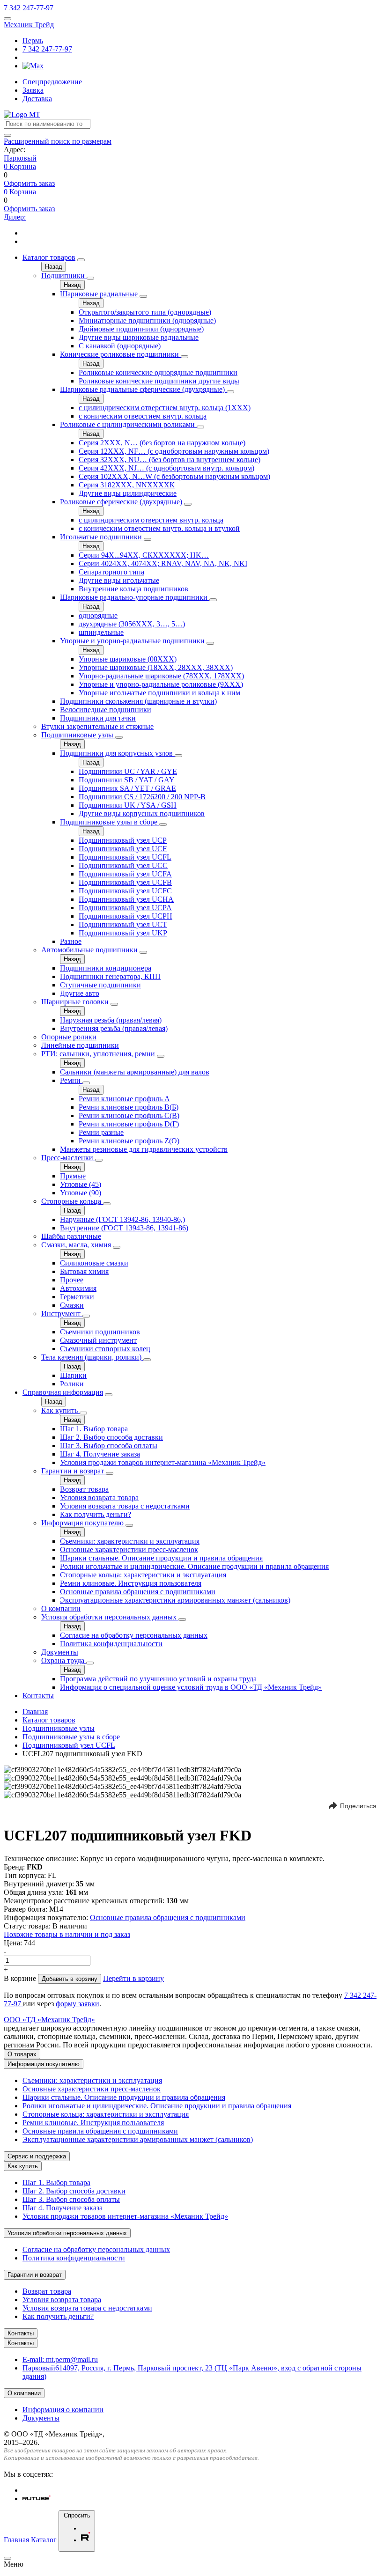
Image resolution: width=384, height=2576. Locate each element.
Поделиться (358, 1806)
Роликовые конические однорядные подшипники (158, 372)
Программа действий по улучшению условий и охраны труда (158, 1679)
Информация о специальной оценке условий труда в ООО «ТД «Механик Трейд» (191, 1687)
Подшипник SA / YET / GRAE (127, 788)
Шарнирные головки (76, 1002)
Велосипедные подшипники (106, 710)
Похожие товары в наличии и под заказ (67, 1934)
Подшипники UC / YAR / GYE (128, 771)
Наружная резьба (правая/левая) (111, 1020)
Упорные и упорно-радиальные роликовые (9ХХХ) (161, 684)
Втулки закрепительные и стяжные (97, 726)
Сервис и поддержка (37, 2156)
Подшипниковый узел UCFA (125, 874)
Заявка (33, 90)
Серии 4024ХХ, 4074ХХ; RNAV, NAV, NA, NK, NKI (163, 563)
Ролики (72, 1384)
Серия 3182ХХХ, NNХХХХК (127, 485)
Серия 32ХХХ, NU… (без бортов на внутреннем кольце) (170, 460)
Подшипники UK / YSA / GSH (128, 805)
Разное (71, 941)
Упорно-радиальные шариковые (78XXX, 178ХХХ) (161, 676)
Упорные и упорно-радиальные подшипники (133, 641)
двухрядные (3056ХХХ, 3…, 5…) (132, 624)
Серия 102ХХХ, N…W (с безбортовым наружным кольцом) (174, 476)
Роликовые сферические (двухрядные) (122, 502)
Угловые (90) (81, 1193)
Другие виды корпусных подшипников (142, 813)
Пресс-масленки (68, 1158)
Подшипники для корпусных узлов (117, 753)
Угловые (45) (81, 1184)
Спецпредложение (52, 82)
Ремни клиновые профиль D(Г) (129, 1124)
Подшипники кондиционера (106, 968)
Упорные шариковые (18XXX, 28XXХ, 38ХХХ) (156, 667)
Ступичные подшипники (100, 985)
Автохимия (78, 1288)
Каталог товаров (49, 257)
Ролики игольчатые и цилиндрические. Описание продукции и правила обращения (194, 1566)
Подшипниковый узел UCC (123, 865)
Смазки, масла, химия (77, 1245)
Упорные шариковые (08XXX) (128, 659)
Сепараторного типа (111, 572)
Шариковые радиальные (100, 294)
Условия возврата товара (99, 1498)
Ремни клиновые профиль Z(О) (129, 1141)
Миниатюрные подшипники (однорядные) (147, 320)
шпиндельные (101, 632)
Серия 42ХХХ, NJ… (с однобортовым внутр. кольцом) (166, 468)
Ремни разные (101, 1132)
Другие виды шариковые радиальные (139, 337)
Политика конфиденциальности (111, 1644)
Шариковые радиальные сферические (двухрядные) (143, 389)
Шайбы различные (71, 1236)
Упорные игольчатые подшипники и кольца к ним (159, 693)
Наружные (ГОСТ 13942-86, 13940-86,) (122, 1219)
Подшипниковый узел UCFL (125, 857)
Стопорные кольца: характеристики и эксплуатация (143, 1575)
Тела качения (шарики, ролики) (92, 1357)
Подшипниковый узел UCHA (126, 899)
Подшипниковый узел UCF (123, 849)
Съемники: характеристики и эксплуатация (130, 1541)
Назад (54, 267)
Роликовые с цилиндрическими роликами (128, 424)
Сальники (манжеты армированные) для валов (135, 1072)
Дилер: (15, 217)
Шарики (73, 1375)
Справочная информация (63, 1392)
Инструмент (62, 1314)
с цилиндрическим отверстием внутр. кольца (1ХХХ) (165, 408)
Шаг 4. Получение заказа (100, 1454)
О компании (61, 1608)
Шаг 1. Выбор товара (94, 1429)
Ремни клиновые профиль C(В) (129, 1115)
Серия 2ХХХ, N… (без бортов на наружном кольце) (162, 443)
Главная (35, 1711)
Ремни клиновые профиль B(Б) (129, 1107)
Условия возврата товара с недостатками (125, 1506)
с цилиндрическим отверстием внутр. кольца (151, 520)
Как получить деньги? (96, 1514)
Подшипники (64, 276)
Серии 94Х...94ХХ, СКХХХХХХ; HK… (144, 555)
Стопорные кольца (72, 1201)
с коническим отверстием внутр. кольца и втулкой (159, 528)
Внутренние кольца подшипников (133, 589)
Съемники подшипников (100, 1332)
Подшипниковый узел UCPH (126, 916)
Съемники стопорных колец (105, 1349)
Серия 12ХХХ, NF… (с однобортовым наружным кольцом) (174, 451)
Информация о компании (63, 2410)
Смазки (72, 1305)
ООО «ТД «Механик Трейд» (49, 2020)
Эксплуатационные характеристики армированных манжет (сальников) (175, 1600)
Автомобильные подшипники (90, 950)
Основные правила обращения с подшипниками (138, 1592)
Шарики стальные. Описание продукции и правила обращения (161, 1558)
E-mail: (60, 2359)
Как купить (60, 1410)
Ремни (71, 1080)
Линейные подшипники (80, 1045)
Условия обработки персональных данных (110, 1617)
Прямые (73, 1176)
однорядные (98, 615)
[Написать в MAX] (33, 66)
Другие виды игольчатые (119, 580)
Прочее (72, 1280)
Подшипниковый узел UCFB (125, 882)
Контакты (38, 1696)
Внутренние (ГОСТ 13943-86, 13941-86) (124, 1228)
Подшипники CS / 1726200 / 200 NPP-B (142, 797)
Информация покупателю (83, 1523)
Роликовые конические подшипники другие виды (159, 381)
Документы (60, 1652)
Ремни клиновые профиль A (124, 1099)
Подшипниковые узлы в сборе (110, 822)
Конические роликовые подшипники (120, 354)
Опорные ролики (69, 1037)
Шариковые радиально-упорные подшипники (135, 597)
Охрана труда (64, 1660)
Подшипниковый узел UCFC (125, 891)
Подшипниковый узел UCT (123, 924)
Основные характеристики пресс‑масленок (129, 1549)
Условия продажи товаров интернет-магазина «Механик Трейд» (163, 1462)
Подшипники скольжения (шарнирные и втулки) (138, 701)
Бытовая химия (84, 1271)
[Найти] (7, 135)
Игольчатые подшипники (102, 537)
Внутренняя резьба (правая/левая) (114, 1028)
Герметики (77, 1297)
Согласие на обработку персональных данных (134, 1635)
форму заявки (78, 2004)
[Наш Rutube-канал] (37, 2499)
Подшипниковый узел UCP (123, 840)
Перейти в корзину (133, 1978)
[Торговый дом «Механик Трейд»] (22, 114)
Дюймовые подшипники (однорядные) (141, 329)
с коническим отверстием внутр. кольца (143, 416)
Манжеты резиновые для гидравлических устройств (144, 1149)
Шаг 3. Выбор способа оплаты (109, 1446)
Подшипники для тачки (98, 718)
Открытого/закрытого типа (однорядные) (145, 312)
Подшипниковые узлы (78, 735)
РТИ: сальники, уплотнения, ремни (99, 1054)
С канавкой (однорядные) (120, 346)
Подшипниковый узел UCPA (125, 908)
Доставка (37, 99)
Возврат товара (84, 1489)
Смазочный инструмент (98, 1340)
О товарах (22, 2054)
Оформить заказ (29, 183)
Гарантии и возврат (74, 1471)
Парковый (20, 158)
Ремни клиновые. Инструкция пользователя (131, 1583)
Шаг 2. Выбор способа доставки (111, 1437)
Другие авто (80, 993)
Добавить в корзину (70, 1979)
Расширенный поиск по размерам (58, 141)
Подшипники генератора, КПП (110, 976)
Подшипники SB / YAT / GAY (127, 780)
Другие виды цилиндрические (128, 493)
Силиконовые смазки (94, 1263)
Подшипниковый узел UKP (123, 933)
